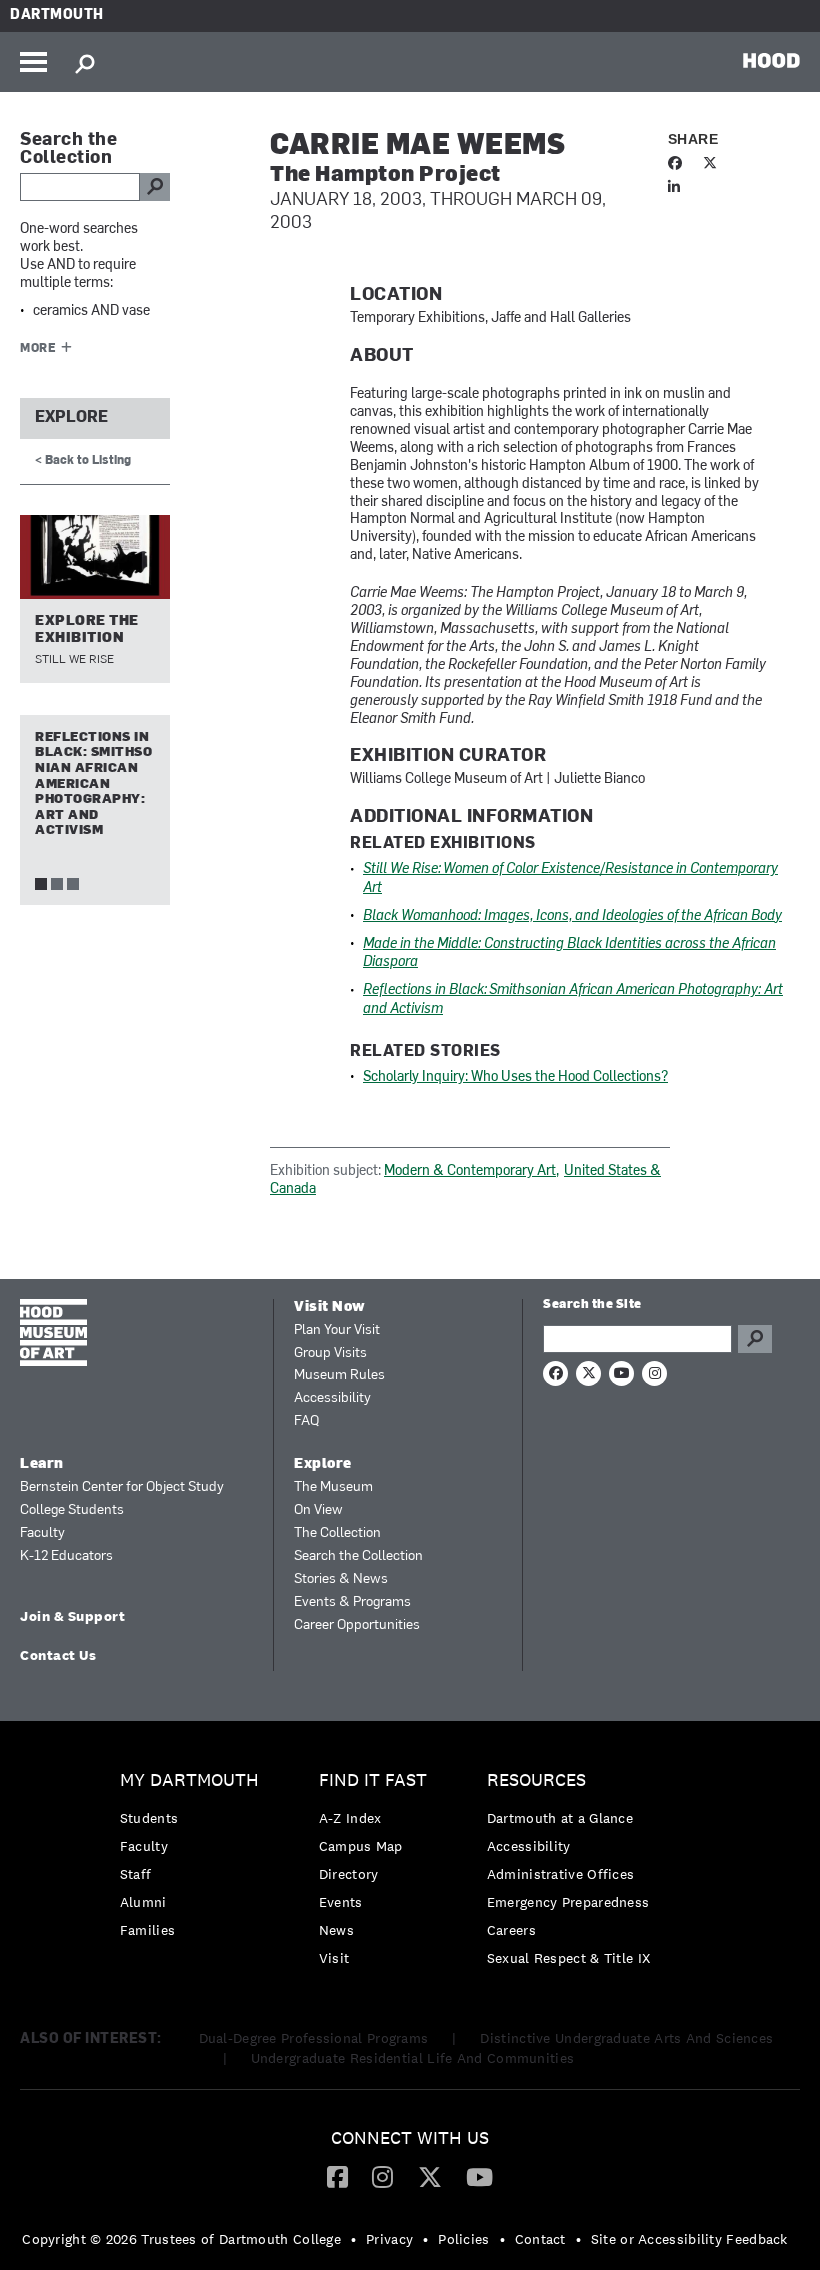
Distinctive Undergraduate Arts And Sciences (626, 2038)
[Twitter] (430, 2176)
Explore (71, 418)
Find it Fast (373, 1780)
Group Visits (330, 1353)
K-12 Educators (66, 1556)
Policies (463, 2239)
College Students (72, 1510)
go (155, 187)
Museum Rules (339, 1375)
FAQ (306, 1421)
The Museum (333, 1487)
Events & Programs (352, 1602)
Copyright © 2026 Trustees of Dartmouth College (181, 2239)
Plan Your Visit (337, 1330)
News (336, 1930)
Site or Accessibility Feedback (689, 2239)
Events (341, 1902)
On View (318, 1510)
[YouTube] (479, 2176)
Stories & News (341, 1579)
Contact (540, 2239)
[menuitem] (194, 1860)
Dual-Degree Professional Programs (314, 2038)
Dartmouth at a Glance (560, 1818)
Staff (136, 1874)
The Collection (337, 1533)
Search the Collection (358, 1556)
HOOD (771, 60)
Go (755, 1339)
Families (147, 1930)
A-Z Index (350, 1818)
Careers (511, 1930)
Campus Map (361, 1846)
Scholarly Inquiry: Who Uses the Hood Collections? (515, 1077)
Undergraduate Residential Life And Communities (413, 2058)
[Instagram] (382, 2176)
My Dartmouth (189, 1780)
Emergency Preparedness (568, 1902)
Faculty (42, 1533)
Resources (536, 1780)
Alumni (143, 1902)
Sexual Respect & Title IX (569, 1958)
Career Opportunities (357, 1625)
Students (149, 1818)
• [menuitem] (353, 2239)
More (38, 349)
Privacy (389, 2239)
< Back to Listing (83, 461)
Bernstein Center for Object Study (122, 1487)
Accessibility (332, 1398)
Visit (334, 1958)
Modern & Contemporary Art (470, 1171)
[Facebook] (337, 2176)
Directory (349, 1874)
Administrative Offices (561, 1874)
